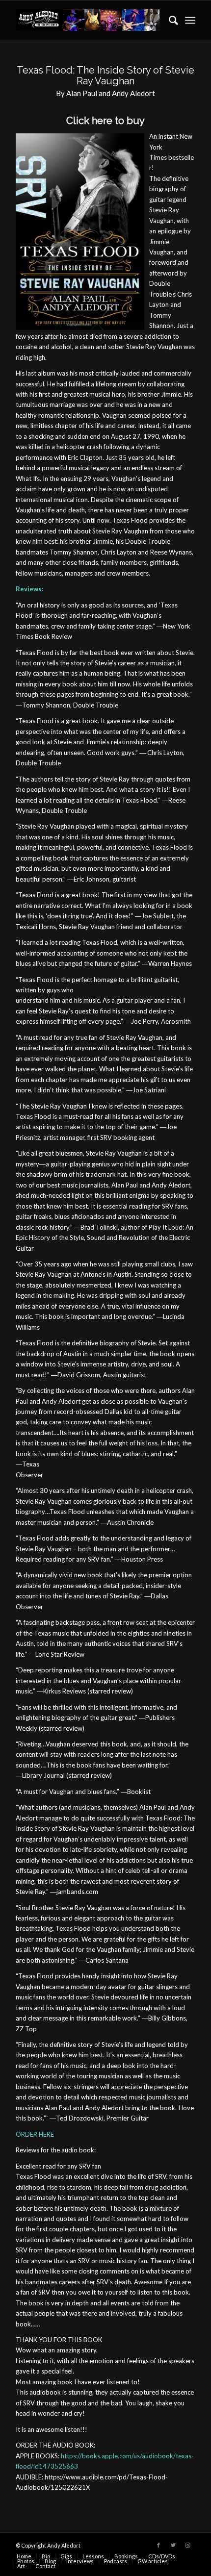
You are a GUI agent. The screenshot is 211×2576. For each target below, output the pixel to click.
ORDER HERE (35, 2134)
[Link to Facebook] (158, 2545)
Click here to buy (105, 121)
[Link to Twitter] (173, 2545)
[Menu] (190, 20)
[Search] (169, 20)
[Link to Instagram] (188, 2545)
